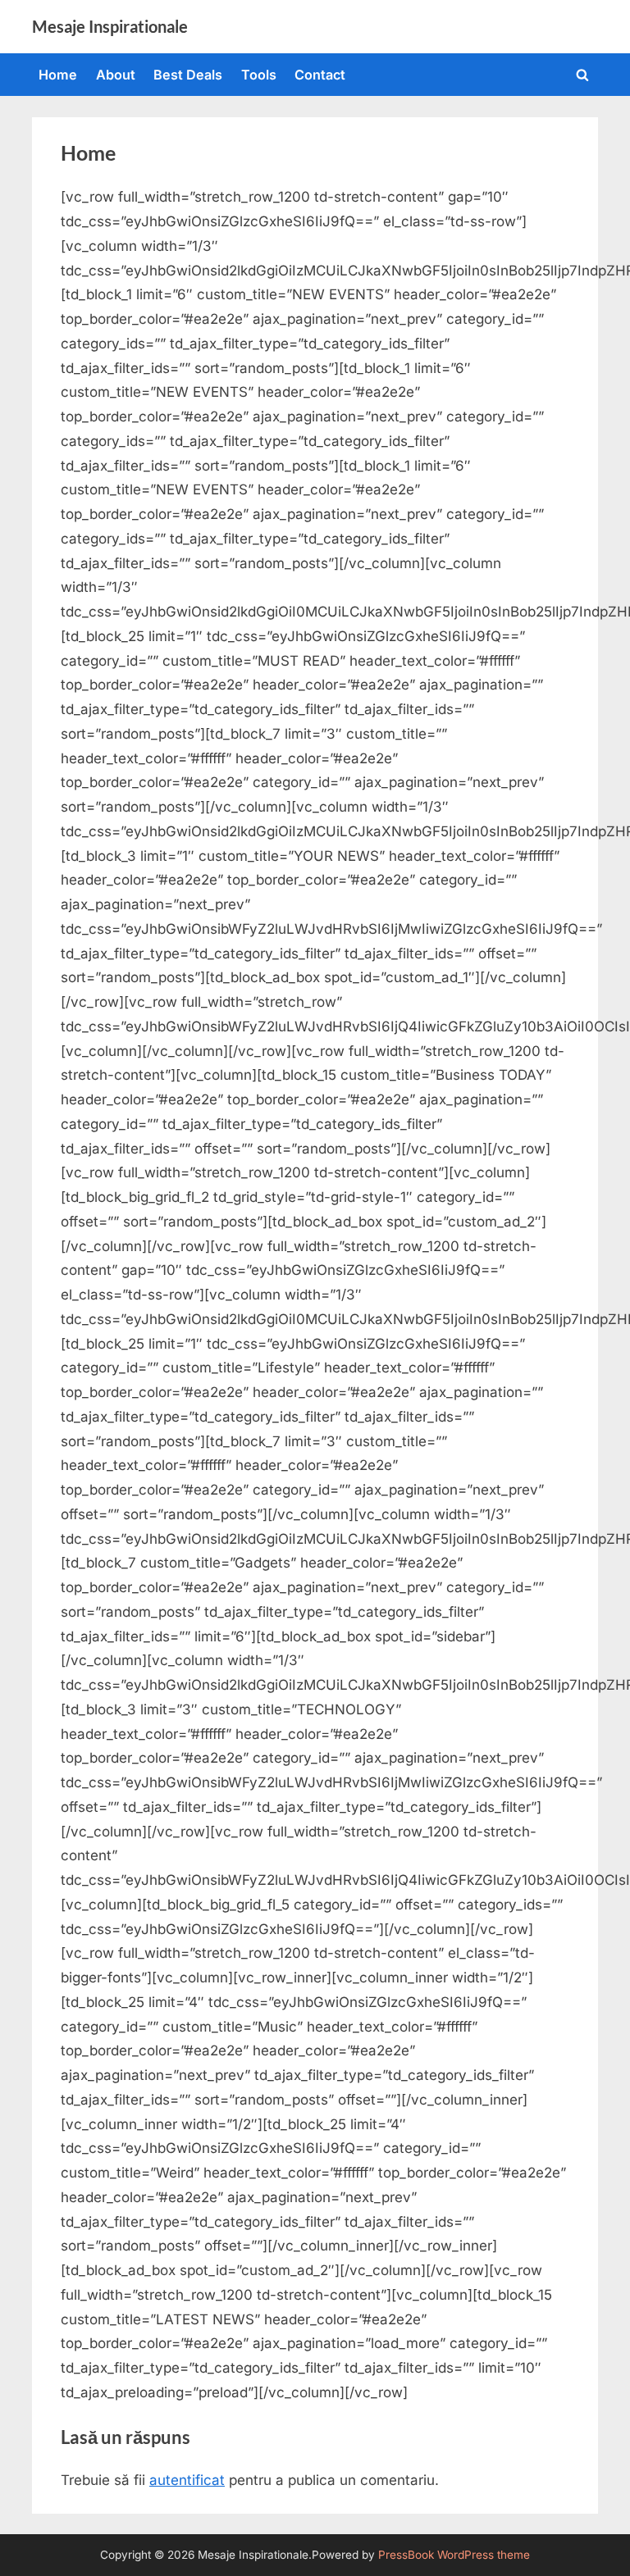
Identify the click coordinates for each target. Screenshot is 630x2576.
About (116, 75)
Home (58, 75)
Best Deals (188, 75)
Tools (259, 75)
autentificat (187, 2480)
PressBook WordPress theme (454, 2555)
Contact (320, 75)
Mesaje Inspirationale (110, 26)
